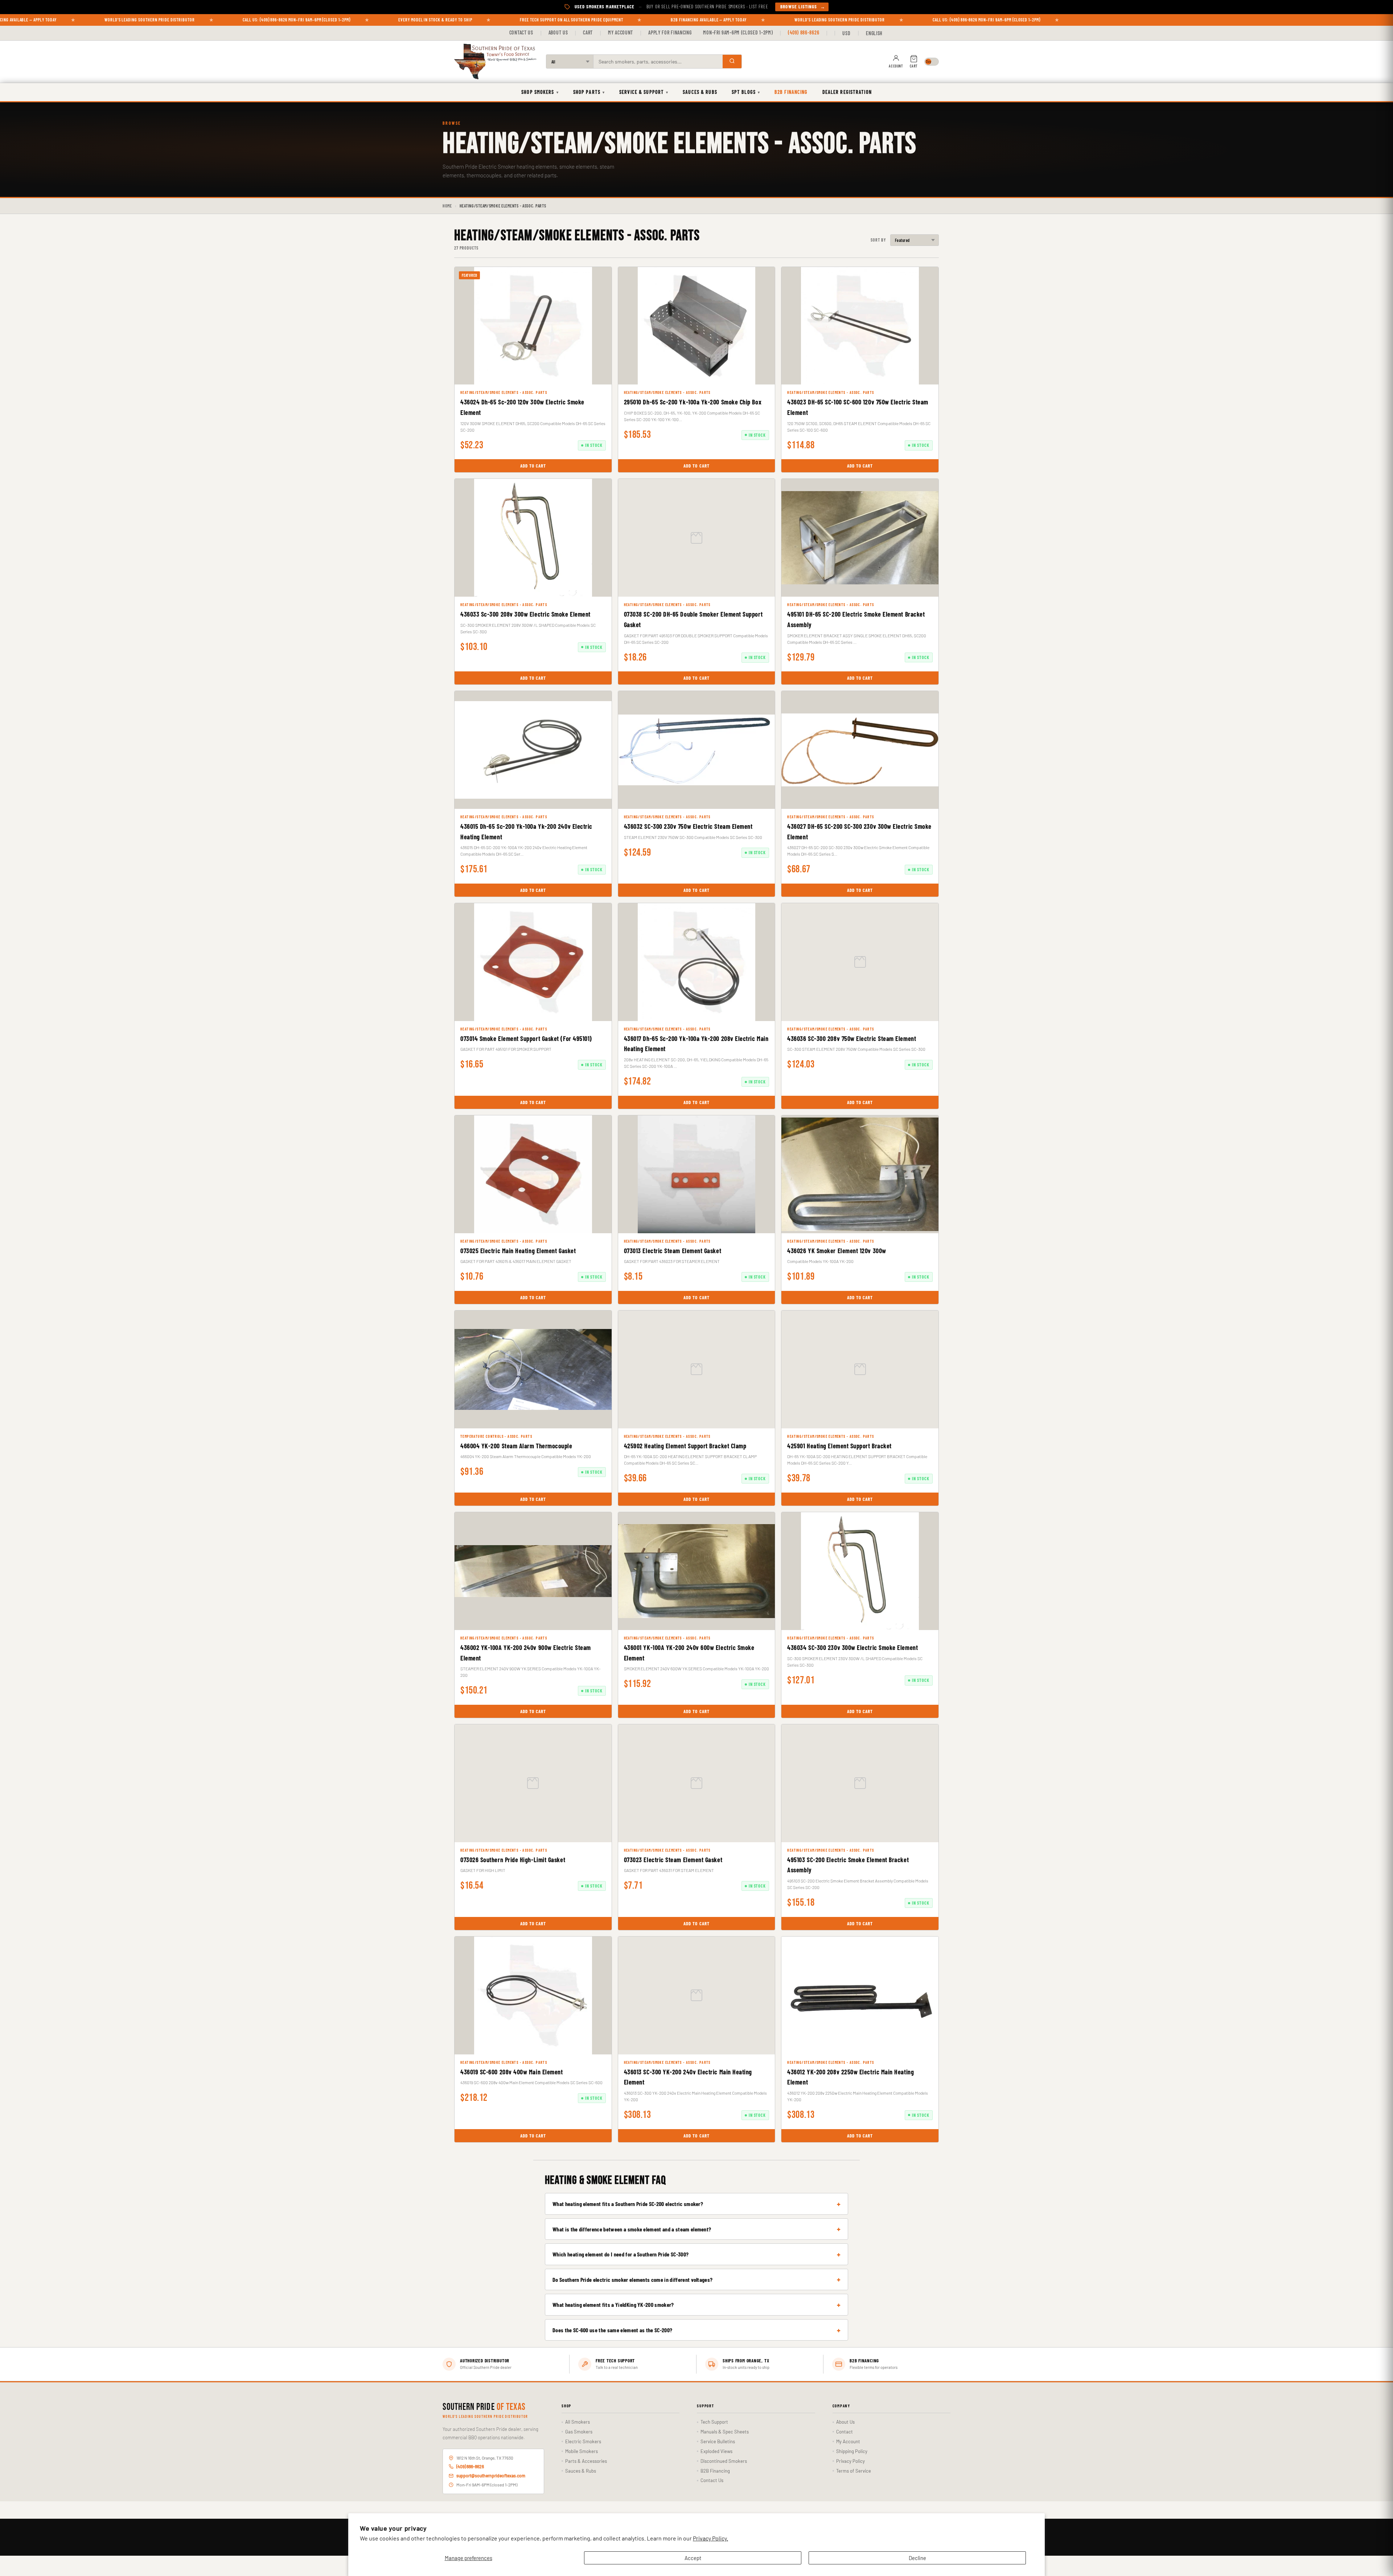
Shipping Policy (852, 2451)
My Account (621, 32)
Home (447, 206)
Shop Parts (589, 92)
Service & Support (644, 92)
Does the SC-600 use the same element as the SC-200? (612, 2330)
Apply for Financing (670, 32)
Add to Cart (533, 466)
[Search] (732, 61)
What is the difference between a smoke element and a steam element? (632, 2229)
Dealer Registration (847, 92)
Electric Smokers (583, 2441)
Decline (917, 2558)
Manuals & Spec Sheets (725, 2432)
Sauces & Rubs (700, 92)
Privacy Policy (850, 2461)
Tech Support (714, 2422)
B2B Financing (791, 92)
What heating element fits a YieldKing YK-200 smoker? (613, 2305)
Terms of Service (854, 2471)
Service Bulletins (718, 2441)
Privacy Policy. (710, 2538)
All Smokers (578, 2422)
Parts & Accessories (586, 2461)
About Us (558, 32)
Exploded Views (716, 2451)
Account (896, 66)
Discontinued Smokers (724, 2461)
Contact (845, 2432)
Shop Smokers (540, 92)
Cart (588, 32)
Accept (693, 2558)
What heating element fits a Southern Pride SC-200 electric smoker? (628, 2204)
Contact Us (521, 32)
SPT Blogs (746, 92)
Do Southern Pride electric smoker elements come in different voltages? (632, 2279)
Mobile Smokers (582, 2451)
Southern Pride (484, 2407)
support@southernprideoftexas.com (491, 2476)
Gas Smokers (579, 2432)
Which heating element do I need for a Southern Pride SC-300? (621, 2254)
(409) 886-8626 (804, 32)
